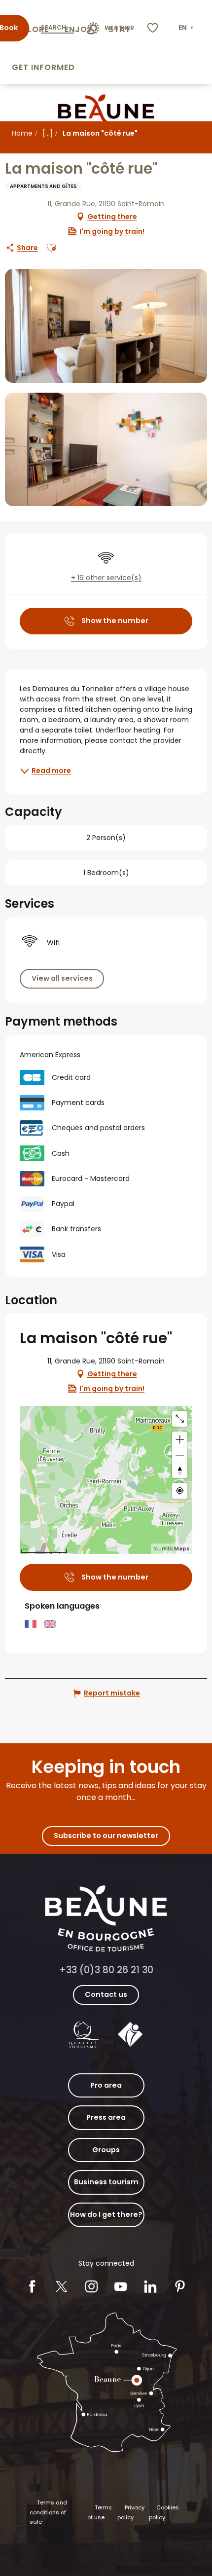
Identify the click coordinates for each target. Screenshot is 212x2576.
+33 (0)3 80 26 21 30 (106, 1970)
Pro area (106, 2085)
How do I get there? (106, 2214)
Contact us (106, 1994)
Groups (106, 2150)
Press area (106, 2117)
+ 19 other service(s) (106, 578)
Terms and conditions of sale (48, 2512)
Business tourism (106, 2182)
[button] (187, 28)
